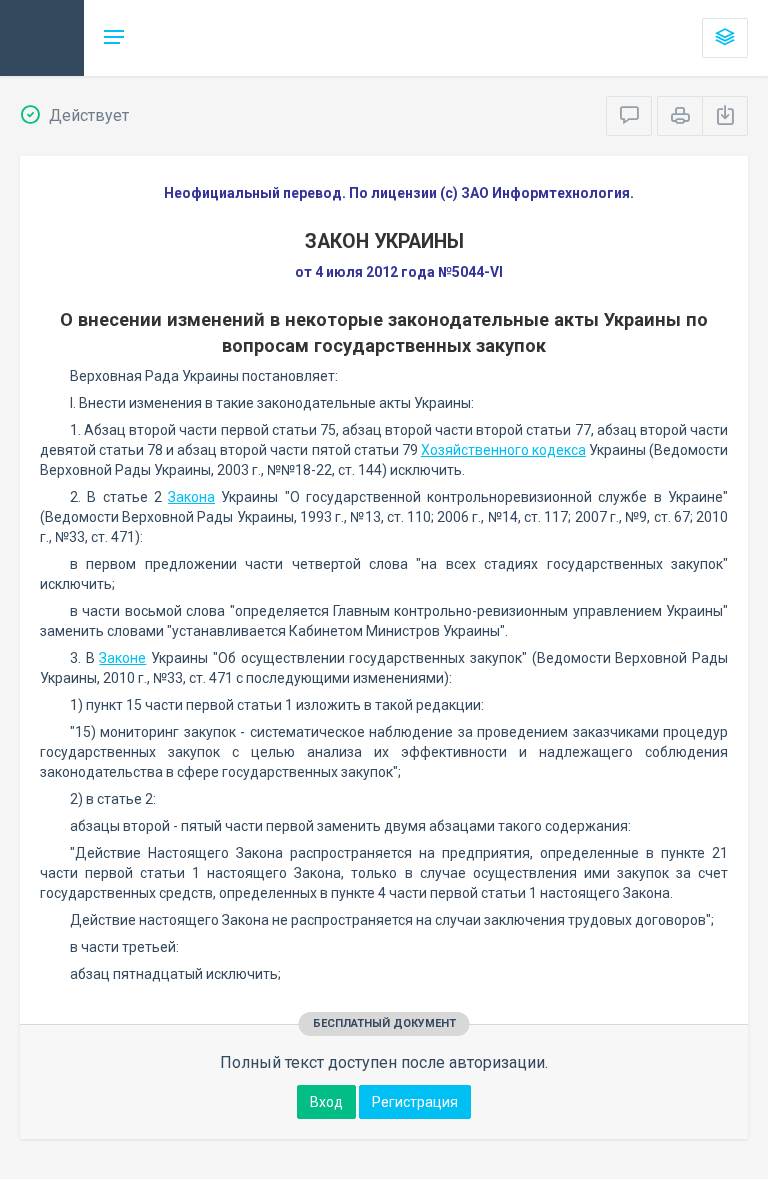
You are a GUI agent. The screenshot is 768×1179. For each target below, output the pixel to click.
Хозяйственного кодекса (503, 450)
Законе (122, 658)
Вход (326, 1102)
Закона (191, 497)
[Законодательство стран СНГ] (42, 38)
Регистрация (415, 1102)
